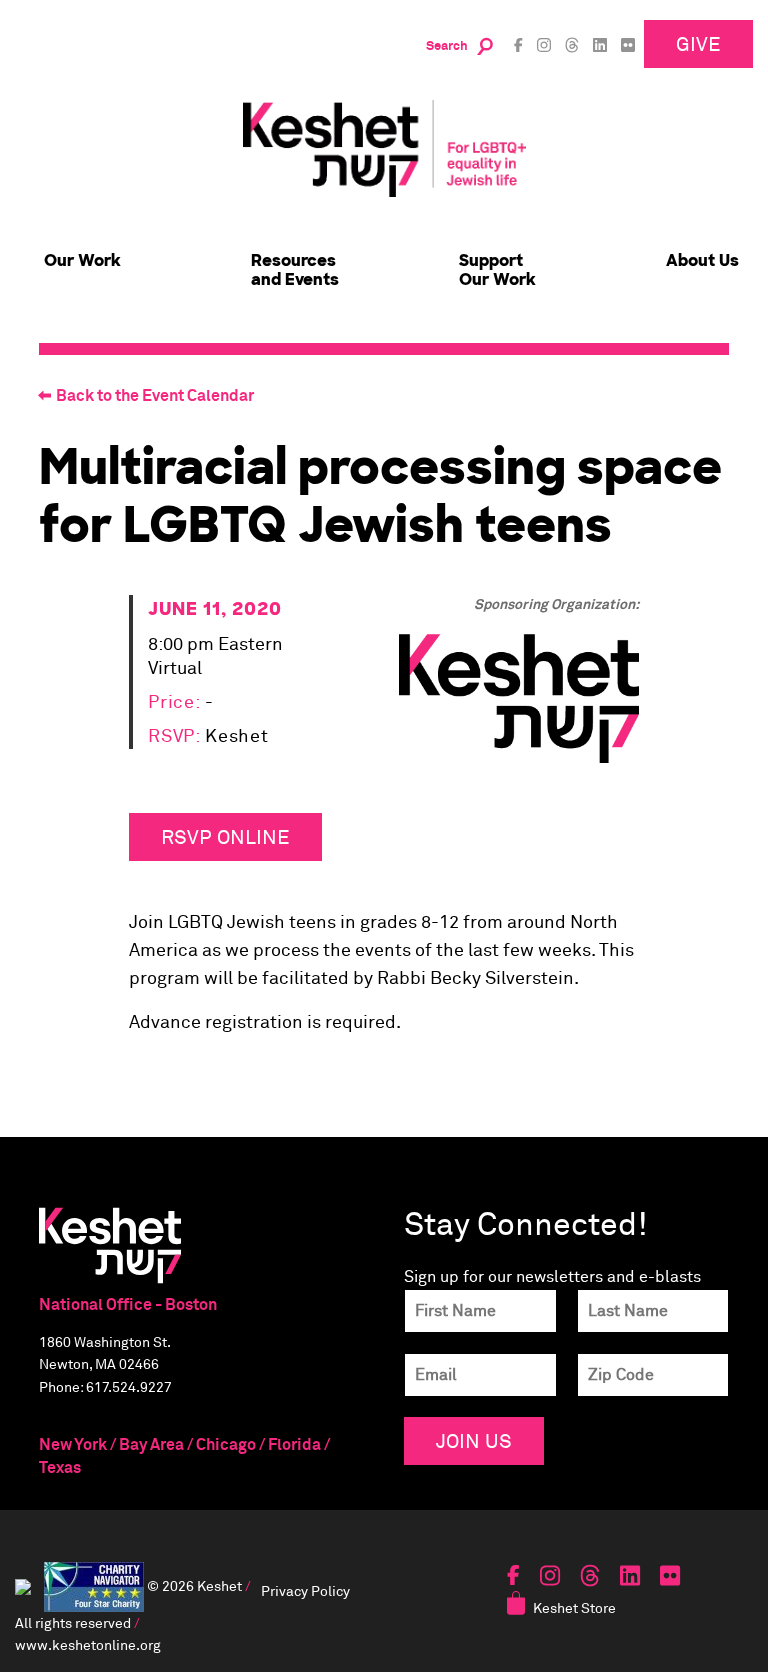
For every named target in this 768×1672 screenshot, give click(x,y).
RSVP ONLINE (225, 836)
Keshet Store (574, 1607)
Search (447, 46)
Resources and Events (295, 270)
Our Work (82, 260)
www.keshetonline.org (88, 1644)
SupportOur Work (497, 270)
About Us (702, 260)
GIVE (698, 43)
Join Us (474, 1440)
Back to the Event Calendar (155, 396)
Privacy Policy (305, 1590)
